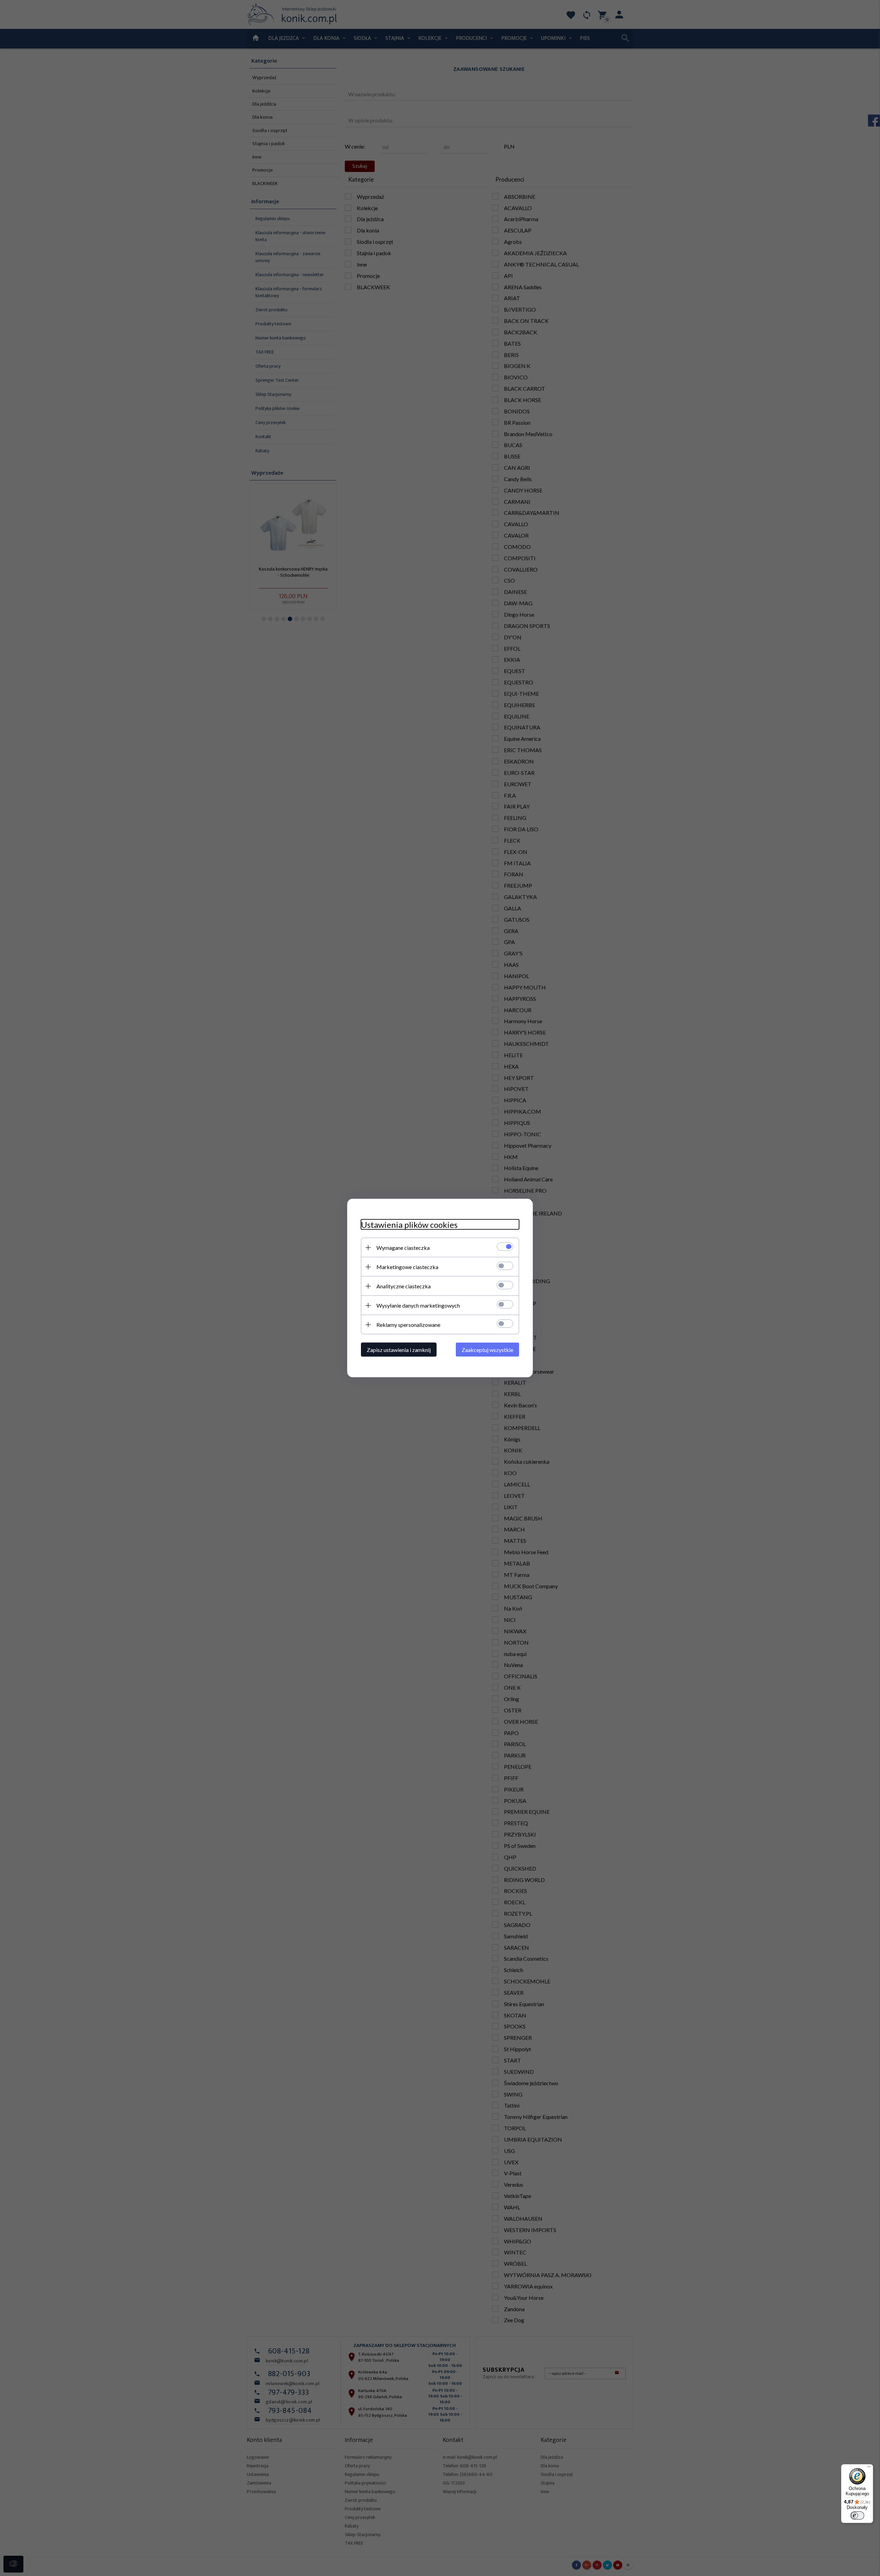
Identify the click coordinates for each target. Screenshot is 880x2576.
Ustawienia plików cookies (409, 1225)
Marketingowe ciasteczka (407, 1267)
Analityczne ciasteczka (404, 1286)
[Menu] (869, 2468)
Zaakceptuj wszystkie (487, 1350)
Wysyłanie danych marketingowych (418, 1305)
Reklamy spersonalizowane (408, 1325)
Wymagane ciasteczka (403, 1248)
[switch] (857, 2515)
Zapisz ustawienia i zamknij (399, 1350)
